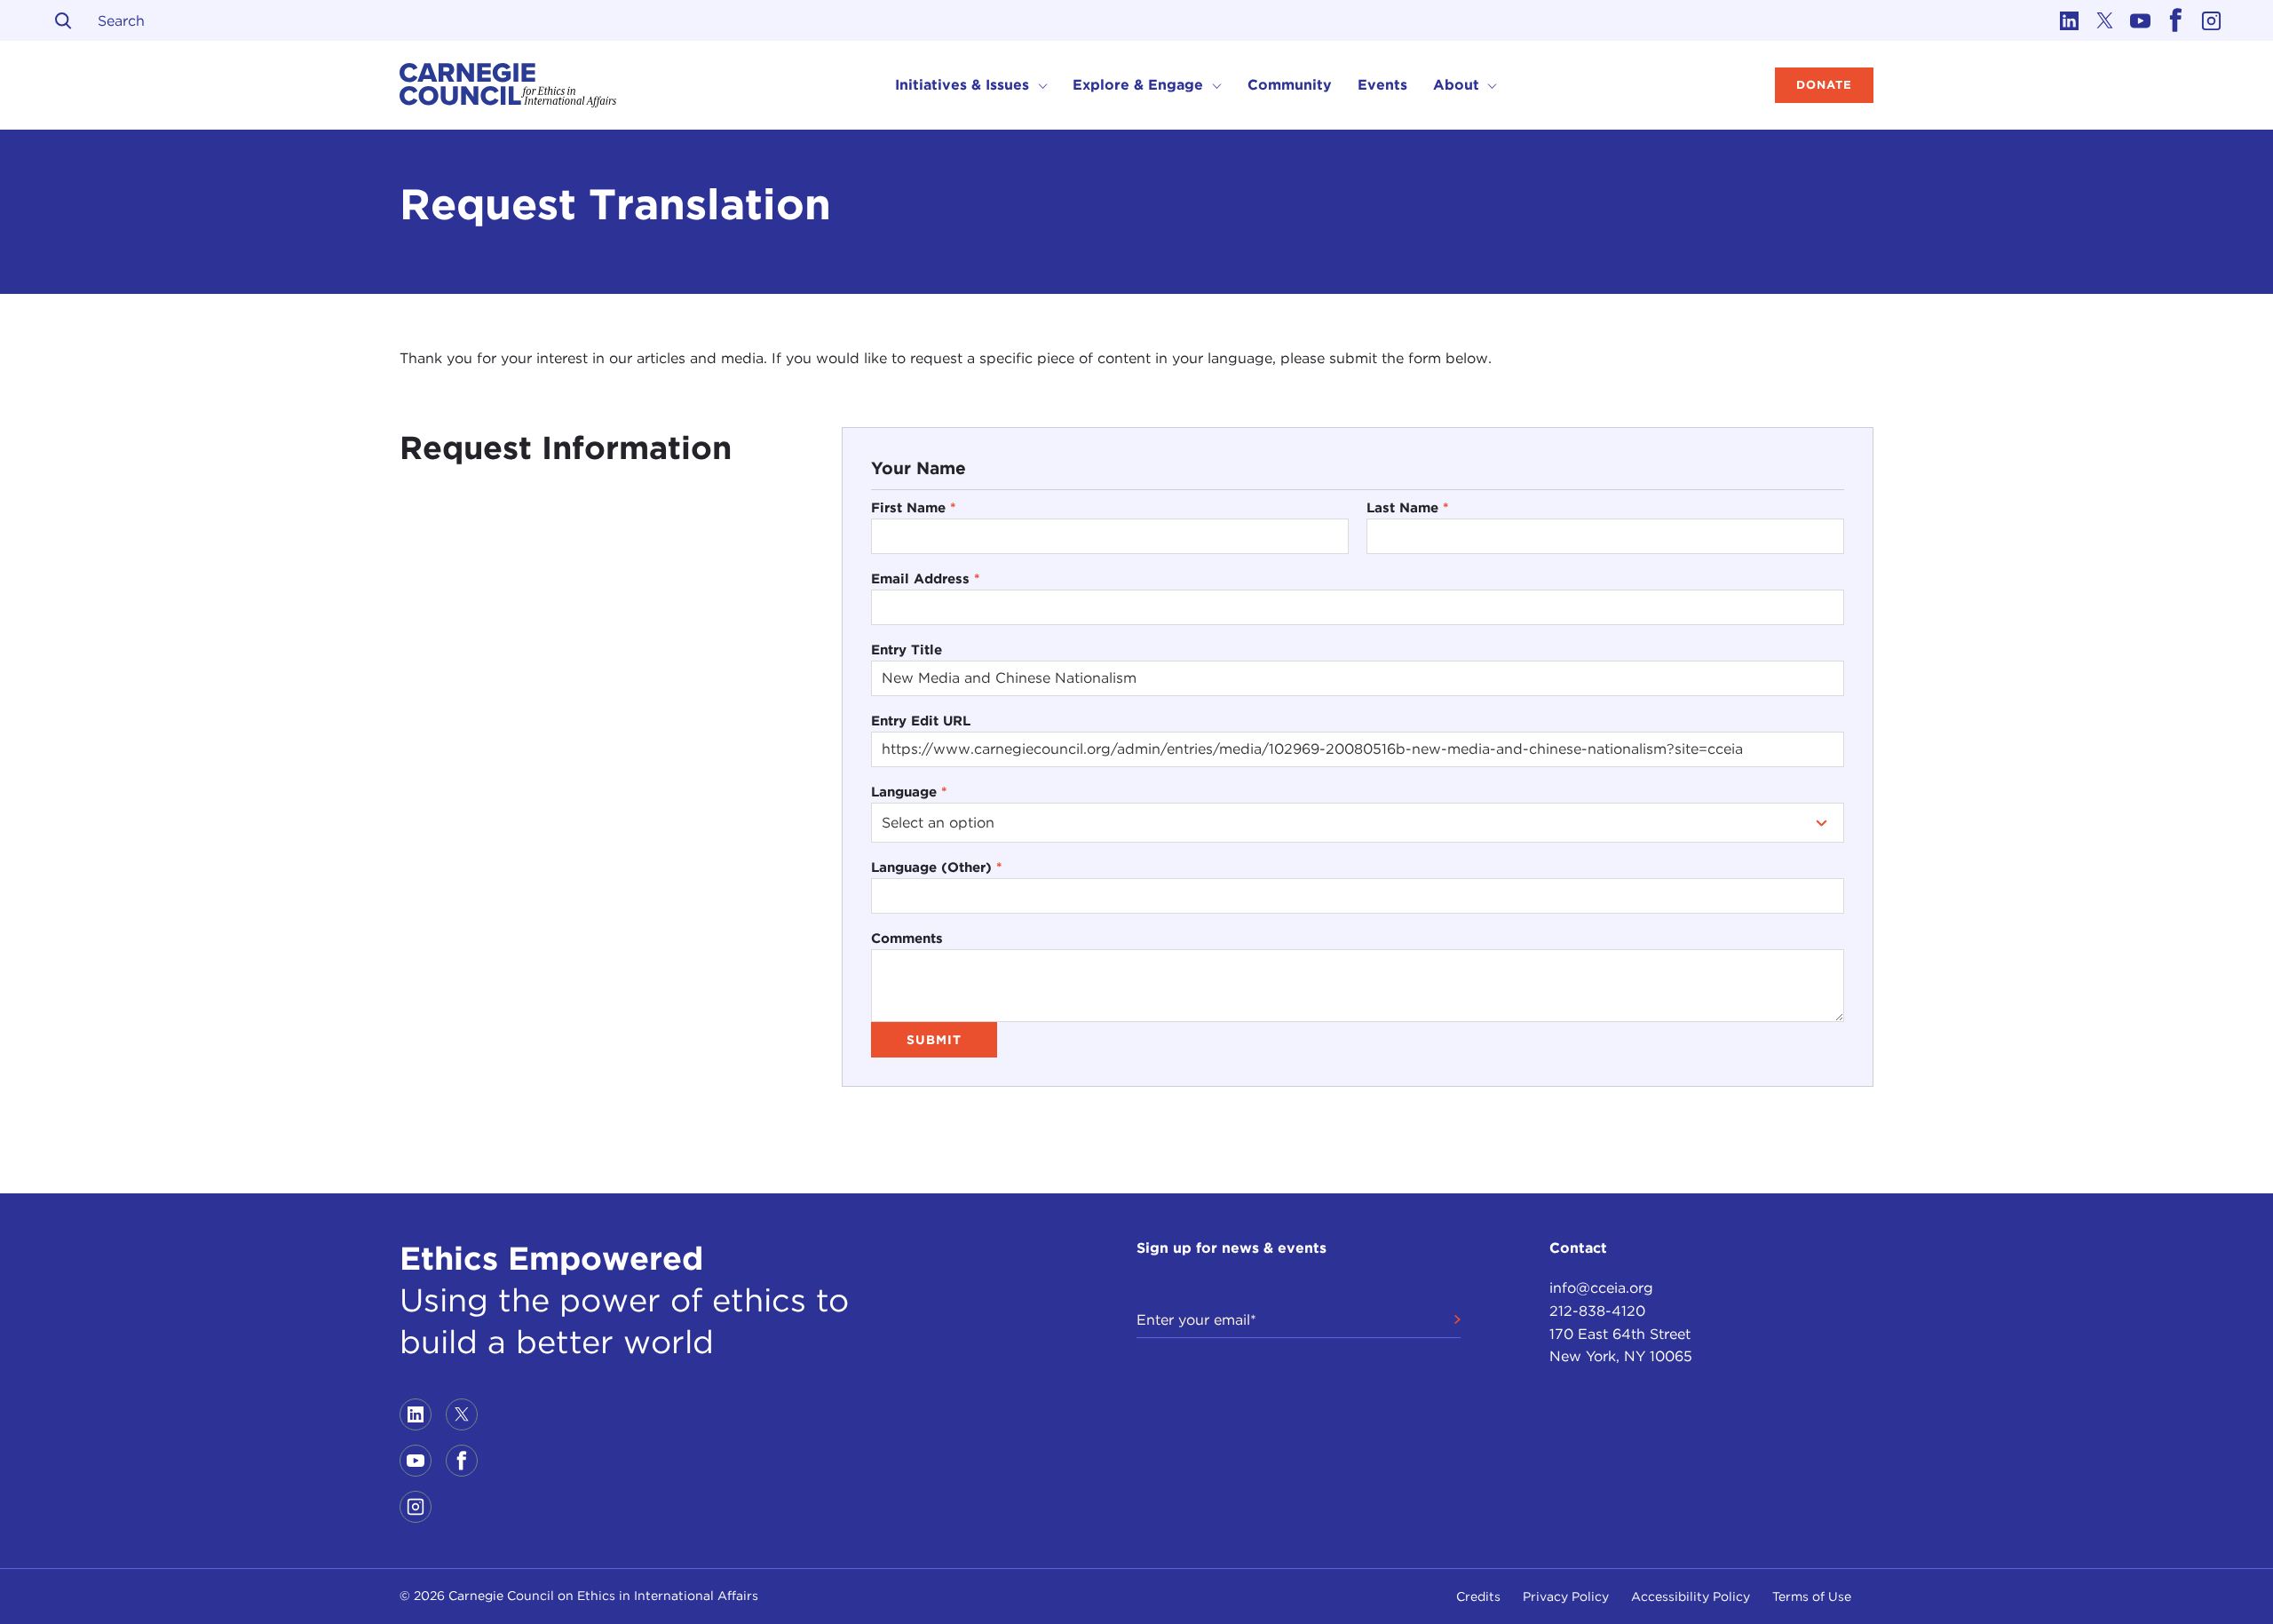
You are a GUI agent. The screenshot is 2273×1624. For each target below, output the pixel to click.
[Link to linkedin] (2069, 20)
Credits (1478, 1596)
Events (1382, 85)
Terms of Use (1812, 1596)
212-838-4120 (1597, 1311)
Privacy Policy (1566, 1596)
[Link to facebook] (2175, 20)
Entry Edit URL (921, 721)
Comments (907, 938)
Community (1290, 85)
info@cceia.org (1601, 1288)
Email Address (926, 578)
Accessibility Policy (1691, 1596)
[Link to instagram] (2211, 20)
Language (909, 792)
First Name (914, 507)
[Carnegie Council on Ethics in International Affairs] (508, 85)
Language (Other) (937, 867)
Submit (934, 1040)
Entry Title (907, 650)
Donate (1824, 85)
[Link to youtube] (2140, 20)
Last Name (1408, 507)
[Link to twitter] (2104, 20)
